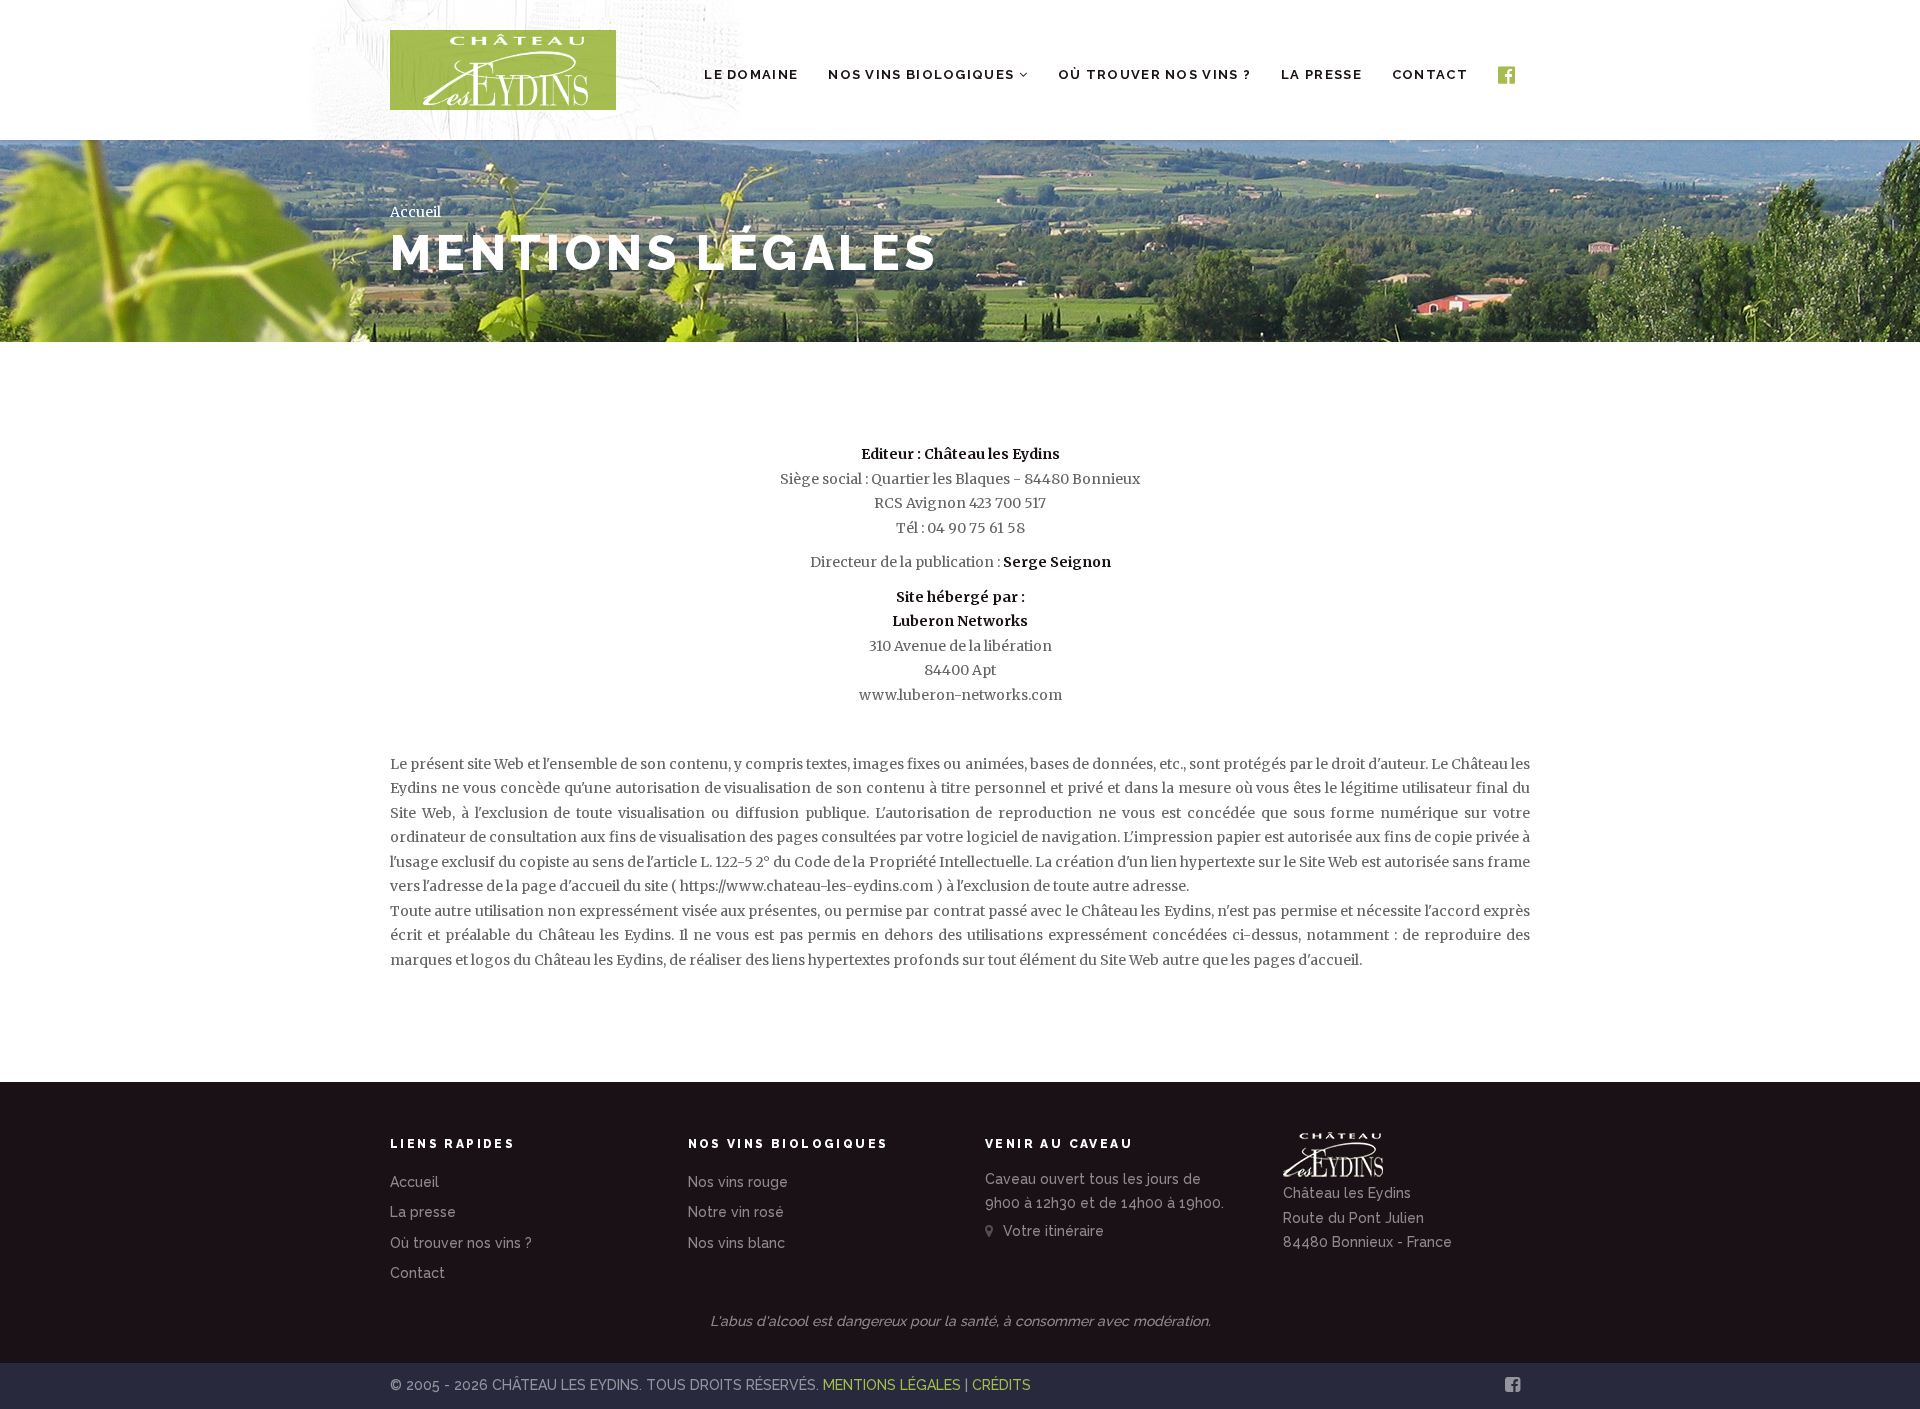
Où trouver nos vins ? (1154, 74)
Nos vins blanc (736, 1243)
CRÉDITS (1001, 1385)
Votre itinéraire (1051, 1231)
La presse (1321, 74)
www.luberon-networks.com (960, 695)
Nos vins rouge (738, 1182)
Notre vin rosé (736, 1212)
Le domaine (751, 74)
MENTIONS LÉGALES (892, 1385)
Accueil (415, 212)
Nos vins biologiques (923, 74)
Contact (1430, 74)
